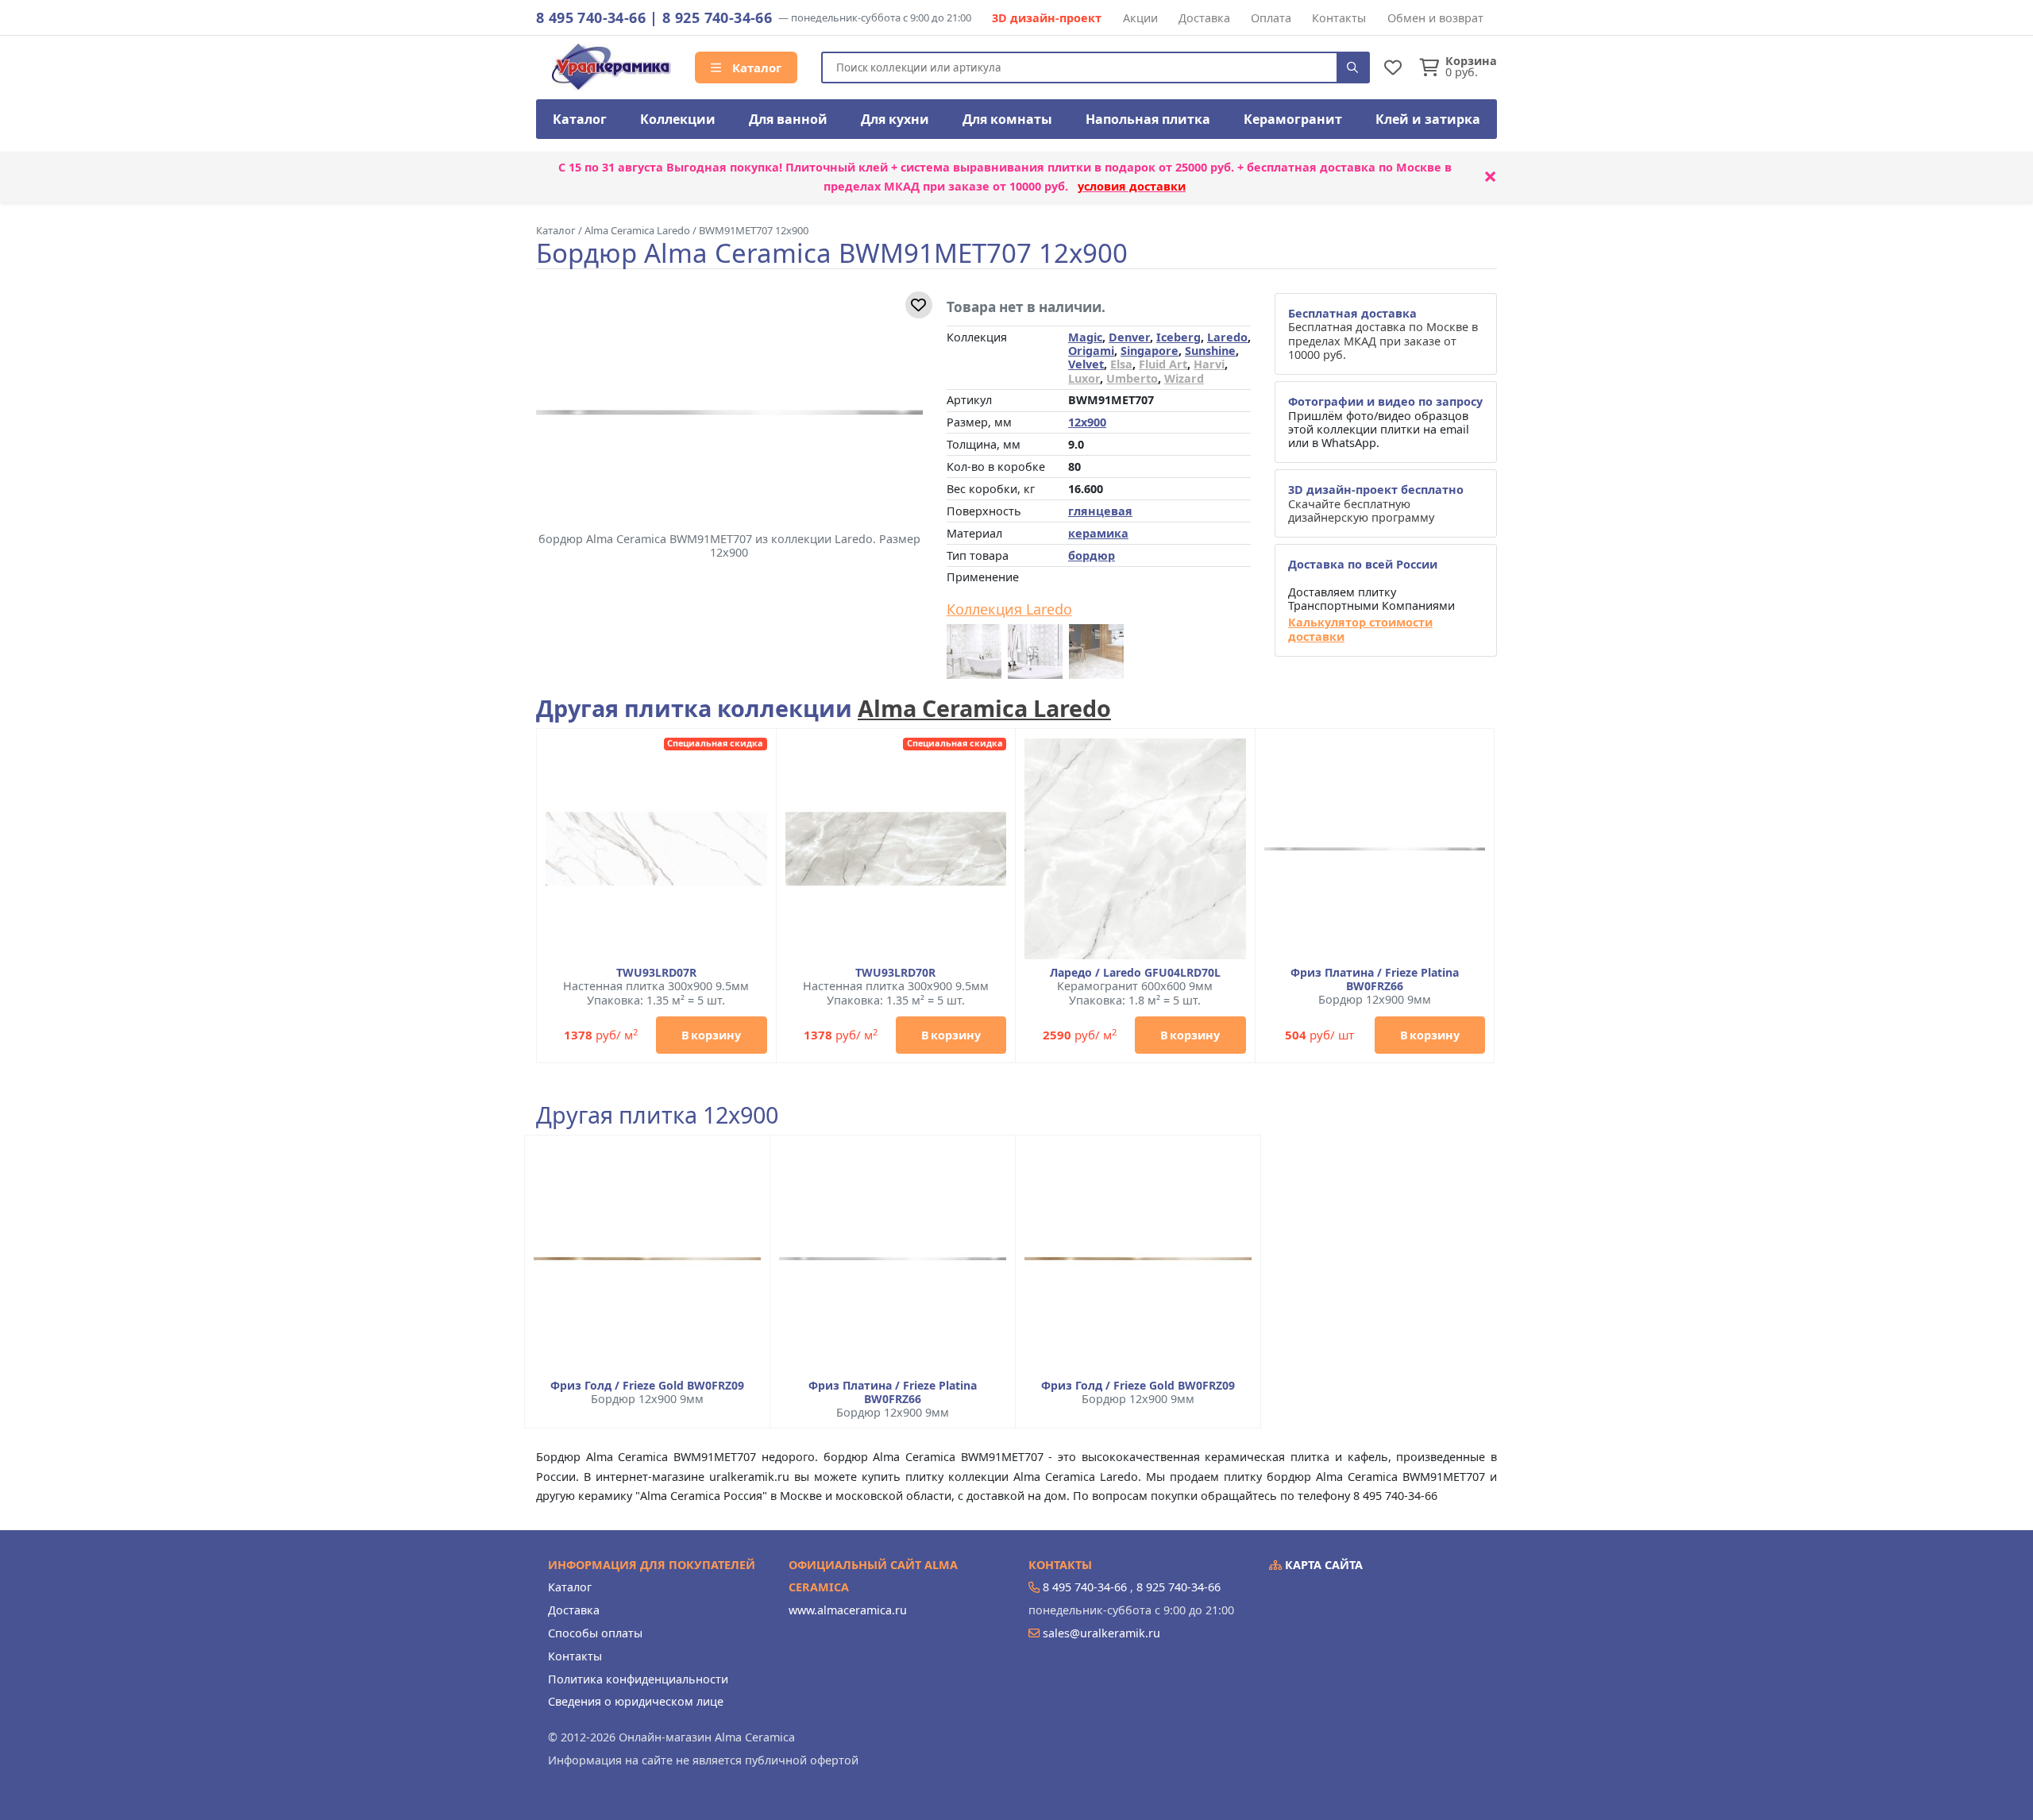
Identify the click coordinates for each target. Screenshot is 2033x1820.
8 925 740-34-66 (717, 17)
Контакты (1339, 18)
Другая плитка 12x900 (657, 1115)
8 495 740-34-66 (591, 17)
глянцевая (1100, 511)
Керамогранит (1293, 119)
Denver (1129, 337)
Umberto (1132, 378)
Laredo (1227, 337)
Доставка (1204, 18)
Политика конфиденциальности (638, 1679)
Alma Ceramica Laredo (984, 708)
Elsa (1121, 364)
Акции (1140, 18)
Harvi (1209, 364)
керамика (1098, 533)
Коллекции (678, 119)
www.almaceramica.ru (848, 1610)
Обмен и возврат (1435, 18)
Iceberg (1179, 337)
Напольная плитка (1148, 119)
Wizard (1184, 378)
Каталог (755, 67)
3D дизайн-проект (1047, 18)
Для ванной (788, 119)
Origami (1091, 351)
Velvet (1086, 364)
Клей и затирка (1428, 119)
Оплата (1271, 18)
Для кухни (895, 119)
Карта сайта (1322, 1565)
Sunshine (1210, 351)
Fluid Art (1163, 364)
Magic (1085, 337)
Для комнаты (1007, 119)
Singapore (1150, 351)
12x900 (1087, 422)
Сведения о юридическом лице (636, 1701)
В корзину (711, 1035)
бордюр (1092, 555)
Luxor (1084, 378)
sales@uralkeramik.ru (1101, 1633)
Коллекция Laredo (1009, 610)
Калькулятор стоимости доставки (1360, 629)
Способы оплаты (595, 1633)
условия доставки (1132, 186)
